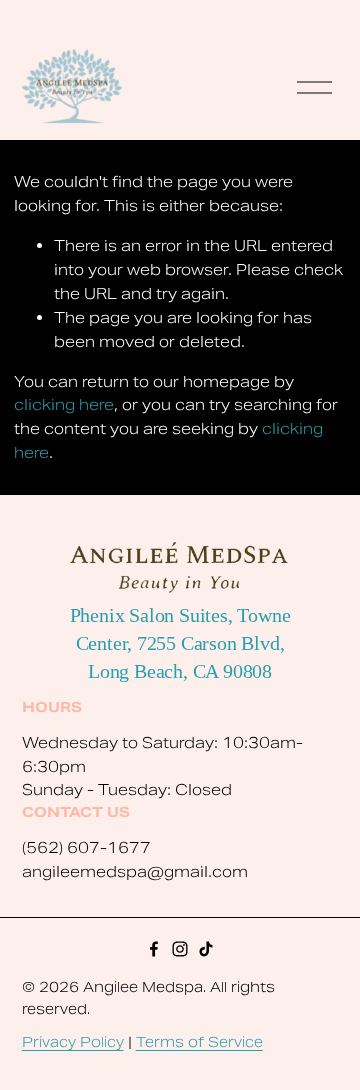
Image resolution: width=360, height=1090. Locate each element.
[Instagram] (180, 949)
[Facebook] (154, 949)
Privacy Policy (73, 1042)
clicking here (64, 404)
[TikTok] (206, 949)
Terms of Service (199, 1042)
